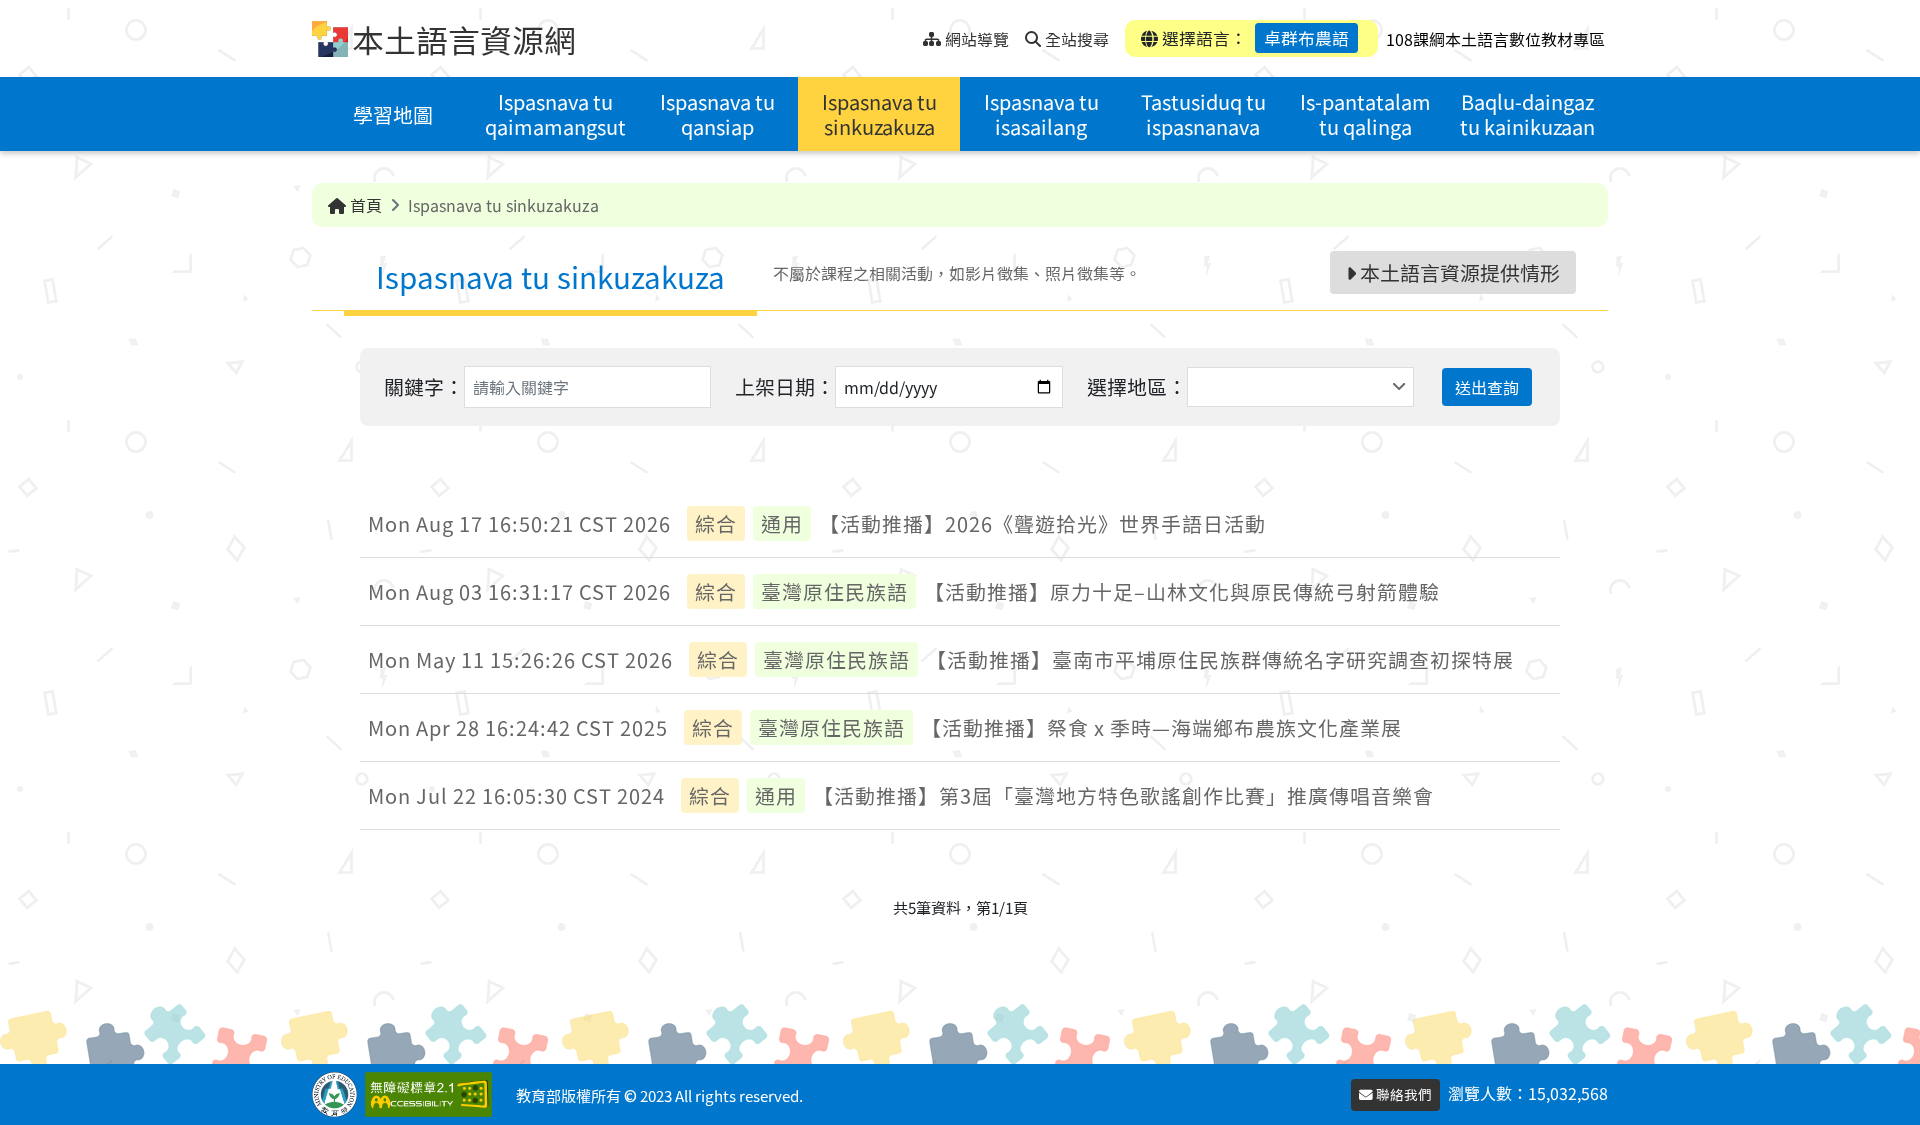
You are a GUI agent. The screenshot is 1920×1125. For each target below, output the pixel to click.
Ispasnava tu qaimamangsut (555, 114)
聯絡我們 (1402, 1094)
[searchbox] (1195, 387)
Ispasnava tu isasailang (1041, 114)
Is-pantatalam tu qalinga (1365, 114)
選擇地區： (1137, 386)
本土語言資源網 (464, 39)
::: (907, 33)
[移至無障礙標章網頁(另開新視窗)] (432, 1094)
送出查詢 (1487, 387)
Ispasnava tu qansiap (717, 114)
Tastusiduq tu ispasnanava (1203, 114)
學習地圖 (393, 114)
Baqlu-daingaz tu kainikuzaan (1527, 114)
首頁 (364, 205)
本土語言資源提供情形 (1458, 272)
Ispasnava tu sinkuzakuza (879, 114)
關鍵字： (424, 386)
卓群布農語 (1306, 38)
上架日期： (785, 386)
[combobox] (1300, 387)
